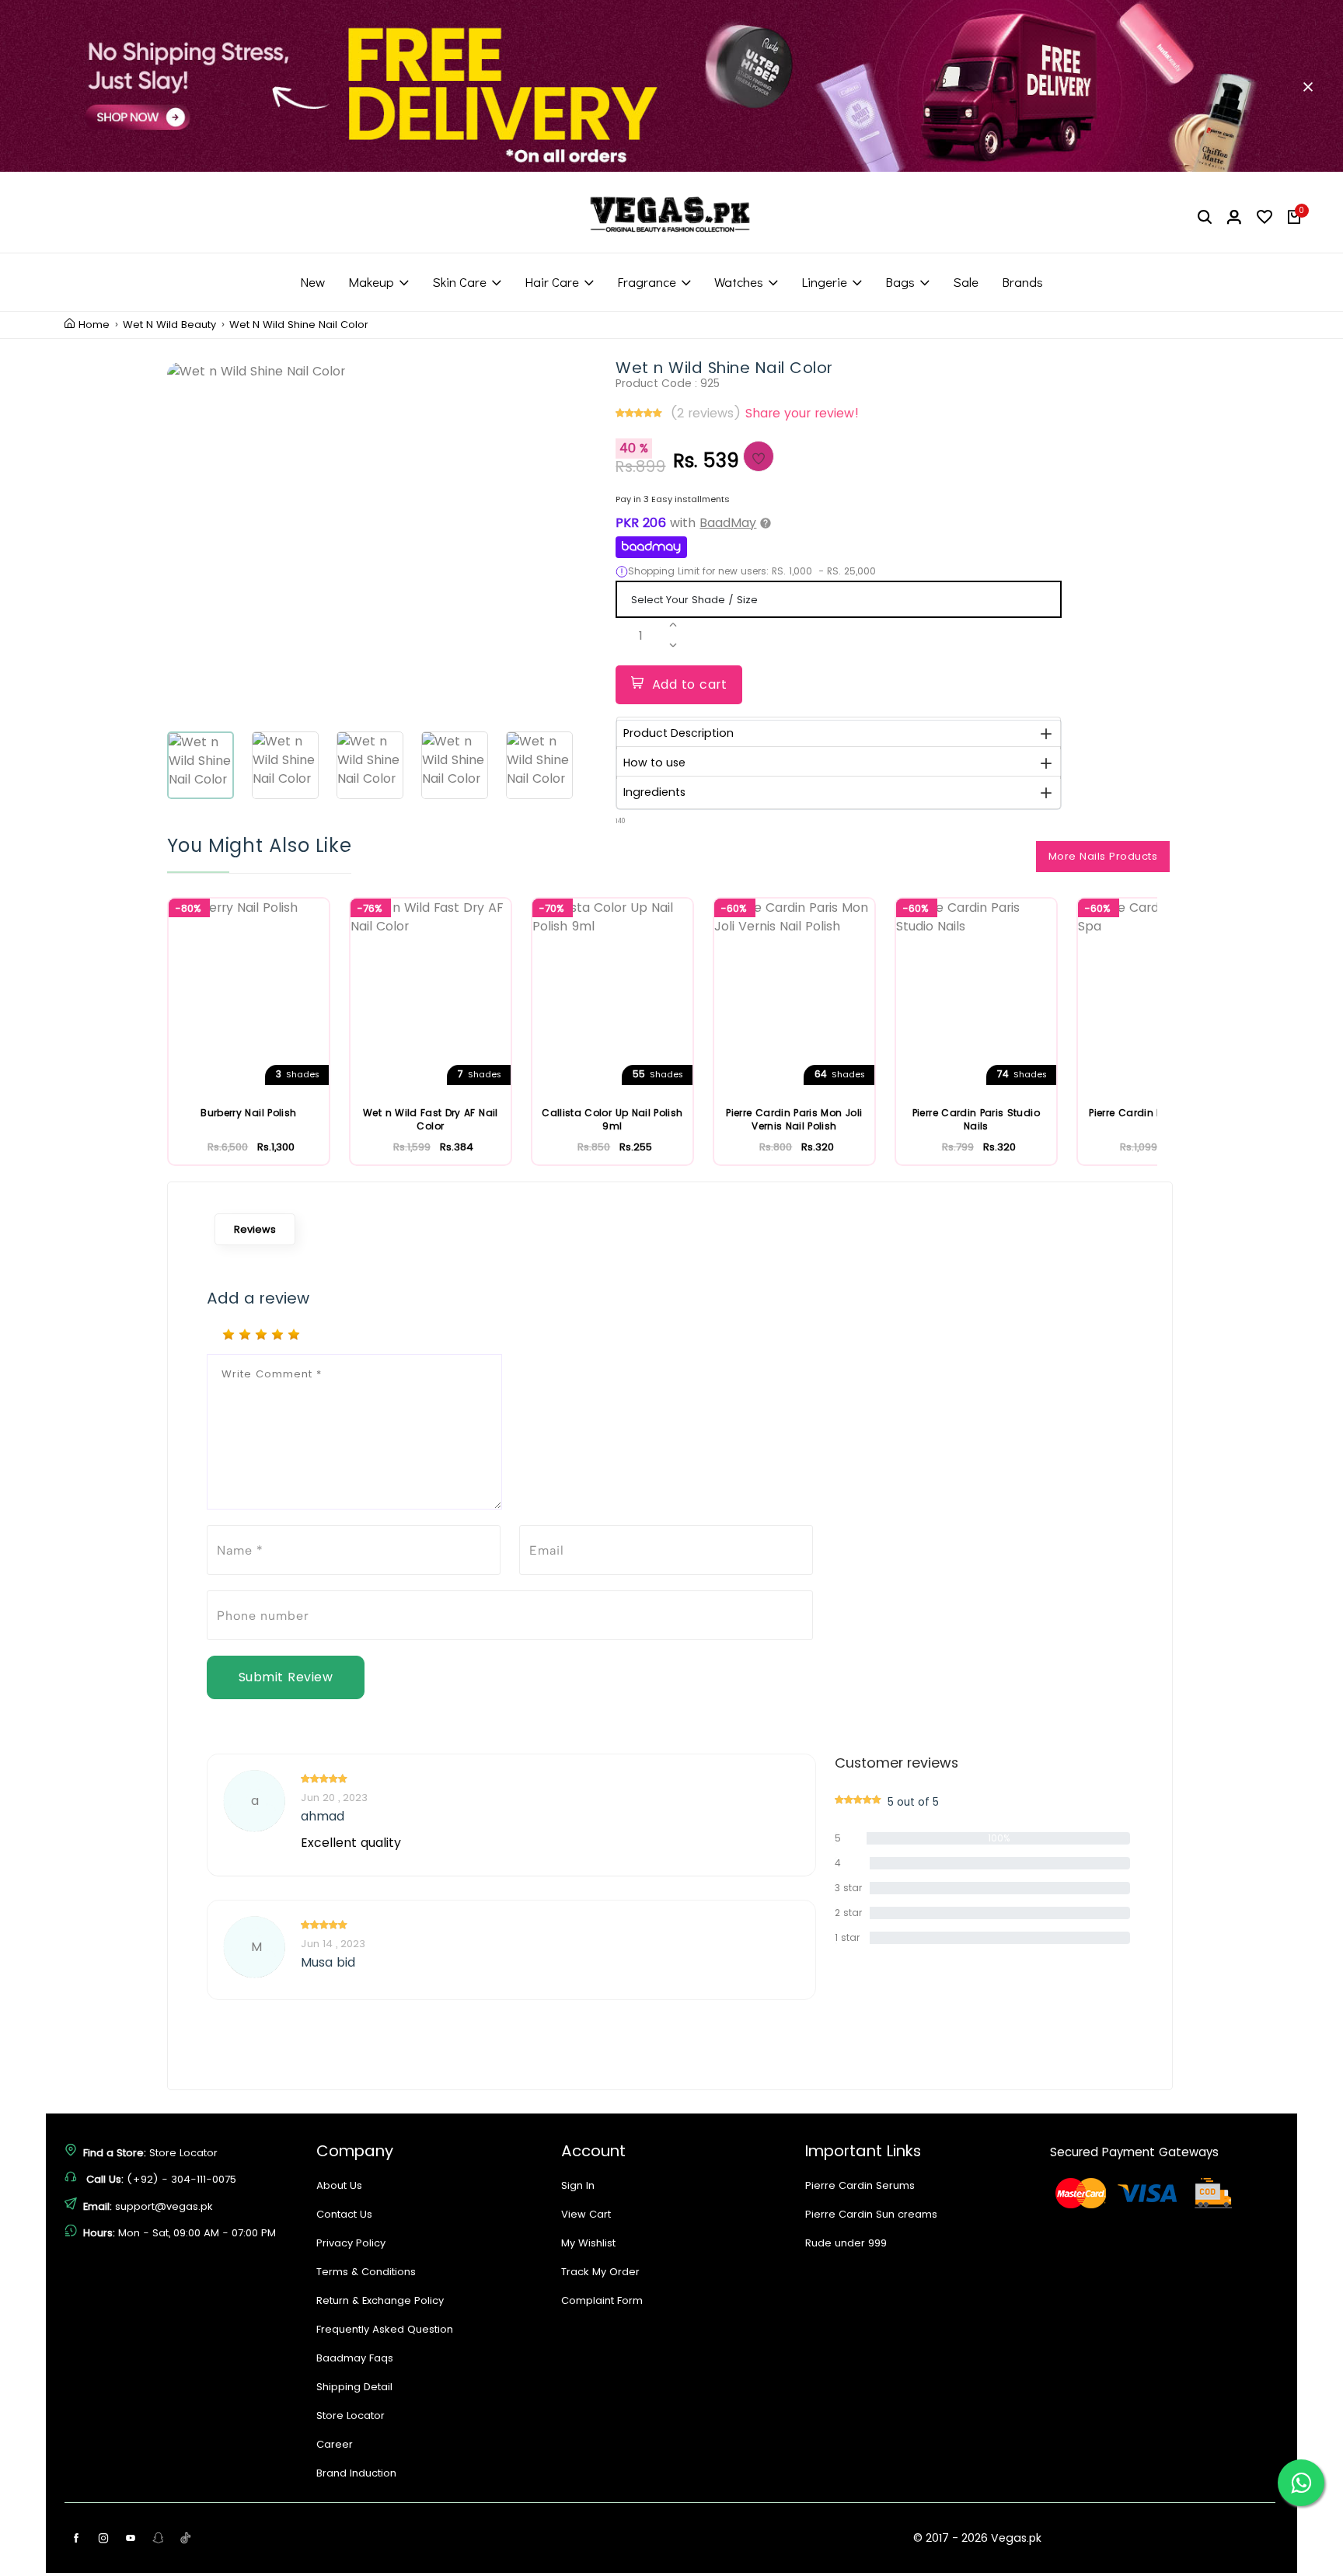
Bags (900, 282)
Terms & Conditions (366, 2272)
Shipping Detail (354, 2387)
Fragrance (647, 282)
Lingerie (824, 282)
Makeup (371, 282)
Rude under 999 (846, 2243)
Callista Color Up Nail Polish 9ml (612, 1120)
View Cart (586, 2214)
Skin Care (459, 282)
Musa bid (328, 1963)
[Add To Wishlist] (759, 456)
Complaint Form (602, 2300)
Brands (1022, 282)
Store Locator (183, 2153)
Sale (966, 282)
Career (335, 2444)
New (312, 282)
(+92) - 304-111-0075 (181, 2179)
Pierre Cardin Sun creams (871, 2214)
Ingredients (654, 792)
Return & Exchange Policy (380, 2300)
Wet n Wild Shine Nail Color (299, 325)
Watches (739, 282)
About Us (339, 2185)
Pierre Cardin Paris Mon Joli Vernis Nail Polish (794, 1120)
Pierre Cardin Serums (860, 2185)
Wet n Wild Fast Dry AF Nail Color (430, 1120)
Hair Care (552, 282)
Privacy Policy (351, 2243)
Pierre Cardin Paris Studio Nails (976, 1120)
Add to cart (690, 684)
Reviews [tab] (255, 1229)
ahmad (323, 1817)
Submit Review (286, 1677)
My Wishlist (588, 2243)
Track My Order (600, 2272)
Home (94, 325)
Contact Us (344, 2214)
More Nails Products (1103, 856)
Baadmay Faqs (355, 2358)
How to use (654, 763)
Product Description (678, 733)
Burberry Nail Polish (248, 1113)
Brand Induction (356, 2473)
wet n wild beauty (169, 325)
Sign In (578, 2185)
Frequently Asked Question (385, 2329)
